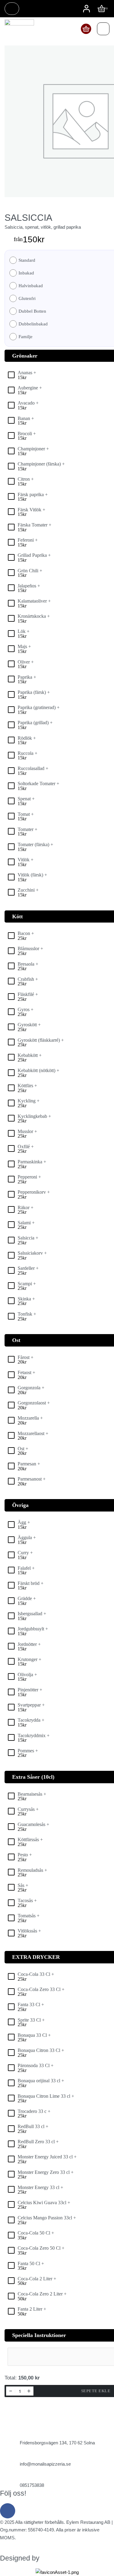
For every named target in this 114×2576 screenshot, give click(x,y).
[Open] (103, 29)
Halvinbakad (31, 286)
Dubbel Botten (32, 311)
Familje (26, 337)
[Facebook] (8, 2511)
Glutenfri (27, 299)
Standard (27, 260)
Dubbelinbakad (33, 324)
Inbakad (26, 273)
